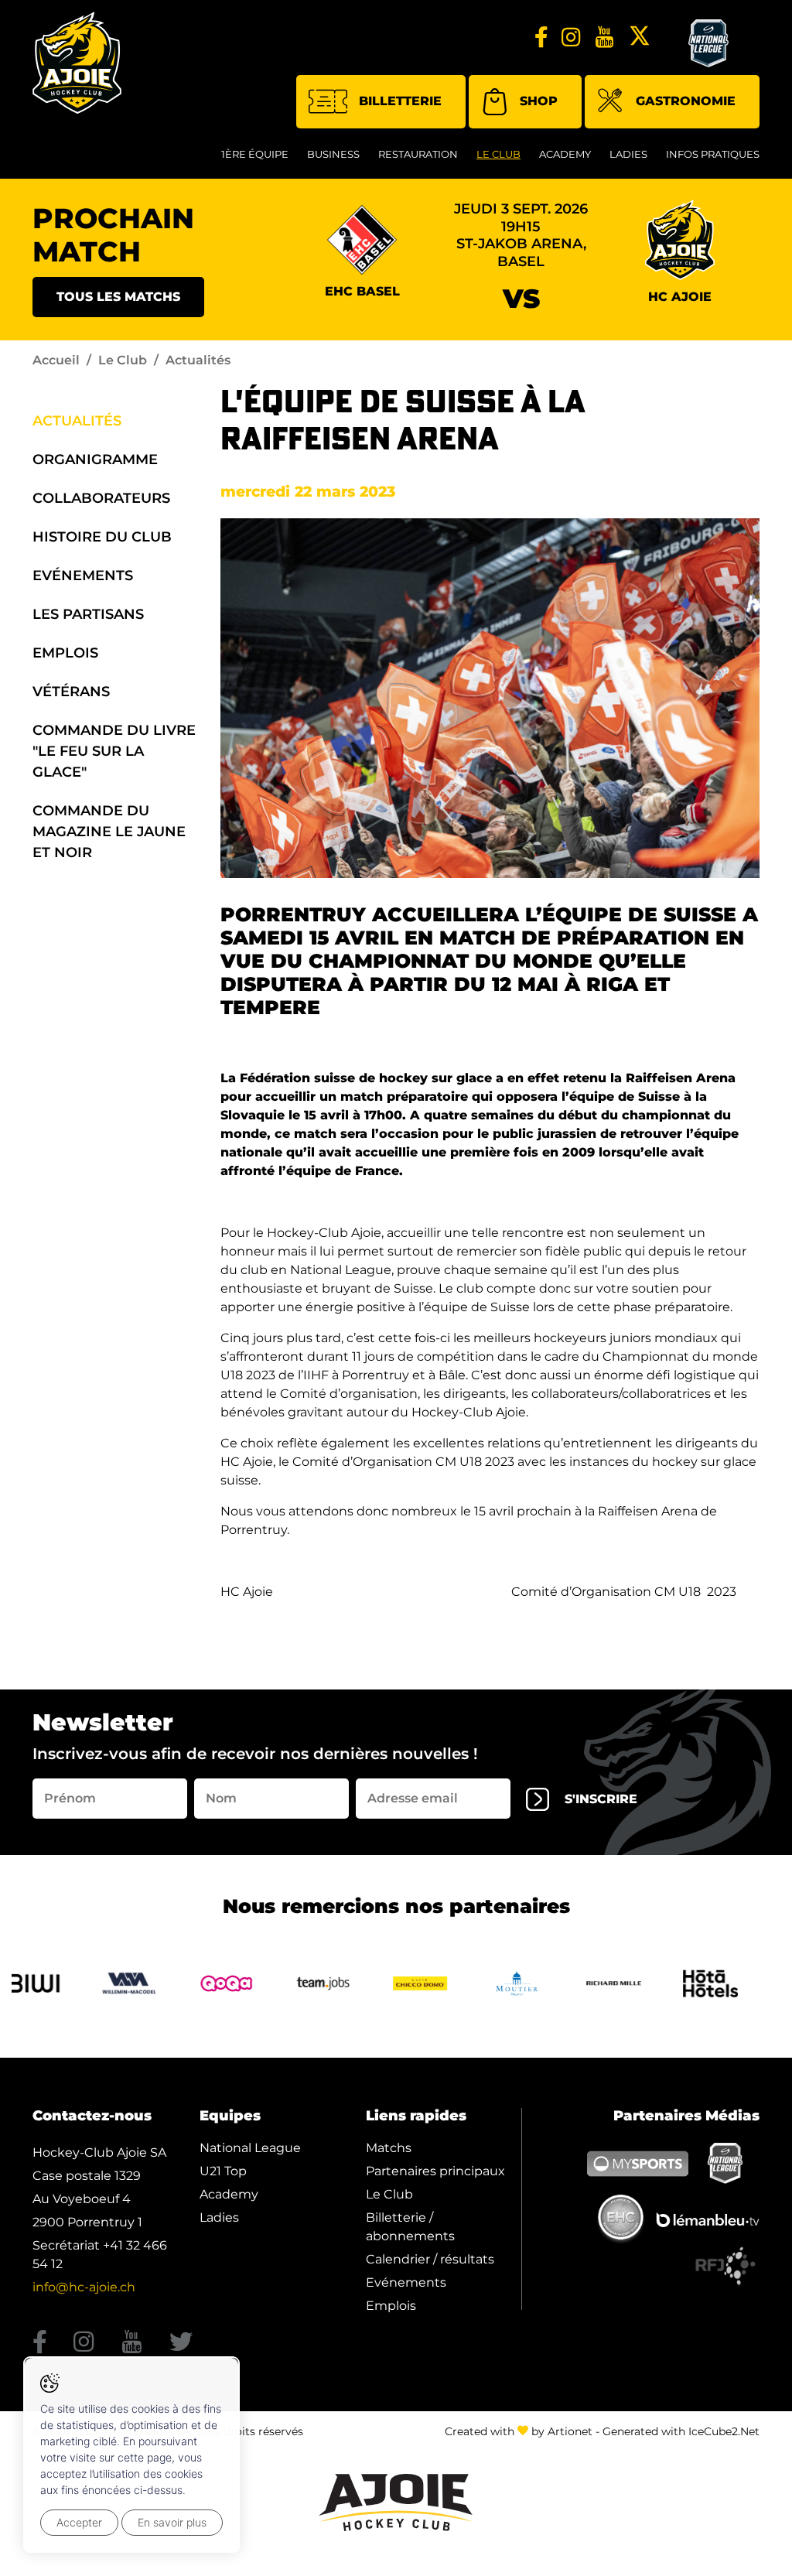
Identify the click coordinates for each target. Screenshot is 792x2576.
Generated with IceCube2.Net (681, 2431)
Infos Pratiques (713, 154)
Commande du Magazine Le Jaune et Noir (109, 832)
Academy (565, 154)
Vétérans (71, 692)
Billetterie (400, 101)
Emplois (65, 653)
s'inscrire (601, 1799)
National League (250, 2148)
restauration (418, 154)
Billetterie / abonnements (410, 2227)
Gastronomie (686, 101)
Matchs (389, 2148)
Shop (539, 101)
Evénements (83, 576)
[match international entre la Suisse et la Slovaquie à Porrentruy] (490, 698)
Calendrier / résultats (430, 2259)
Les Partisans (88, 614)
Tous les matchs (118, 297)
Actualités (77, 421)
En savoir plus (172, 2522)
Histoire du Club (102, 537)
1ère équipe (255, 154)
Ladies (628, 154)
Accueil (56, 360)
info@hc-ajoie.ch (84, 2287)
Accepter (79, 2522)
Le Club (498, 154)
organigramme (95, 460)
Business (333, 154)
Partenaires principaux (435, 2171)
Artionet (570, 2431)
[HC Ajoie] (77, 63)
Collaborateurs (101, 498)
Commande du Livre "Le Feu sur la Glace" (114, 751)
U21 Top (223, 2171)
